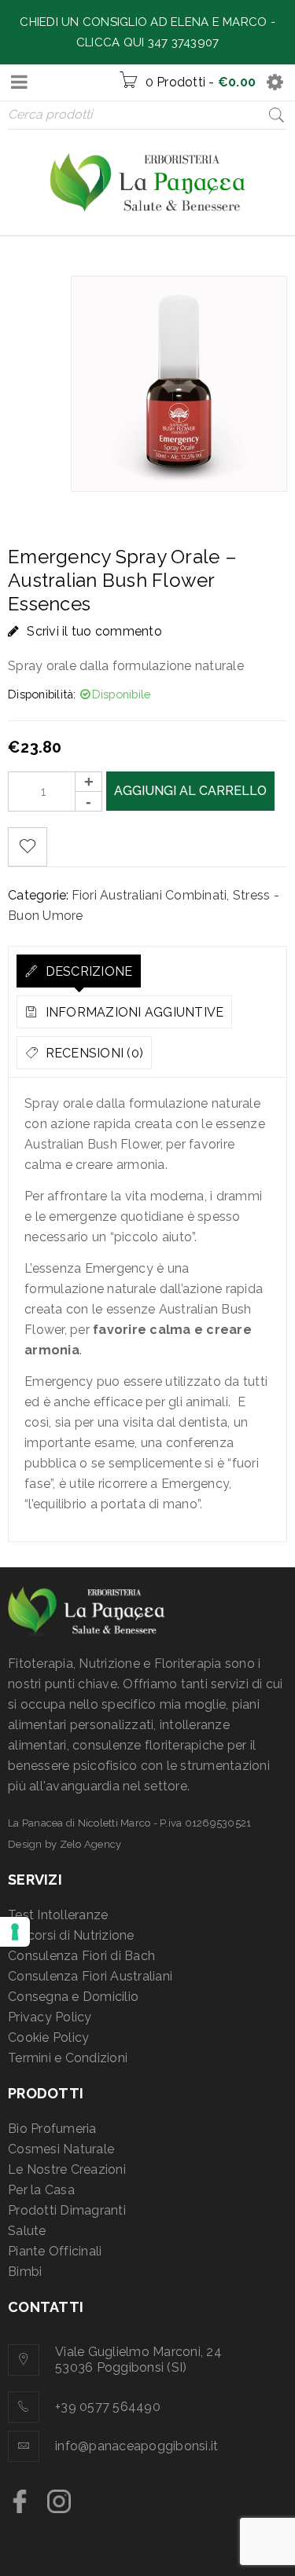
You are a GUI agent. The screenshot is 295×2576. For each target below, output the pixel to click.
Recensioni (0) (92, 1053)
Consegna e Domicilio (73, 1997)
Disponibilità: (42, 694)
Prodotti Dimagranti (67, 2210)
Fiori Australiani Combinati (149, 895)
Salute (27, 2231)
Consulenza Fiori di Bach (81, 1956)
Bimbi (25, 2272)
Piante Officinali (55, 2251)
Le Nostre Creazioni (67, 2169)
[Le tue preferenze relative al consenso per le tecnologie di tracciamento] (15, 1932)
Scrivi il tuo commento (94, 631)
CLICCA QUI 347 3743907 (148, 42)
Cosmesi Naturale (61, 2149)
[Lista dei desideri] (28, 847)
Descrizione (87, 971)
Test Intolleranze (58, 1915)
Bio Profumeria (52, 2129)
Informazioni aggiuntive (133, 1012)
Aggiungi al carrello (190, 791)
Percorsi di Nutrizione (71, 1935)
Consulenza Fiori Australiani (90, 1976)
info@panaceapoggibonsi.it (136, 2446)
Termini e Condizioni (68, 2058)
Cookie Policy (48, 2037)
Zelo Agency (91, 1844)
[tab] (79, 971)
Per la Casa (41, 2190)
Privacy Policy (50, 2017)
